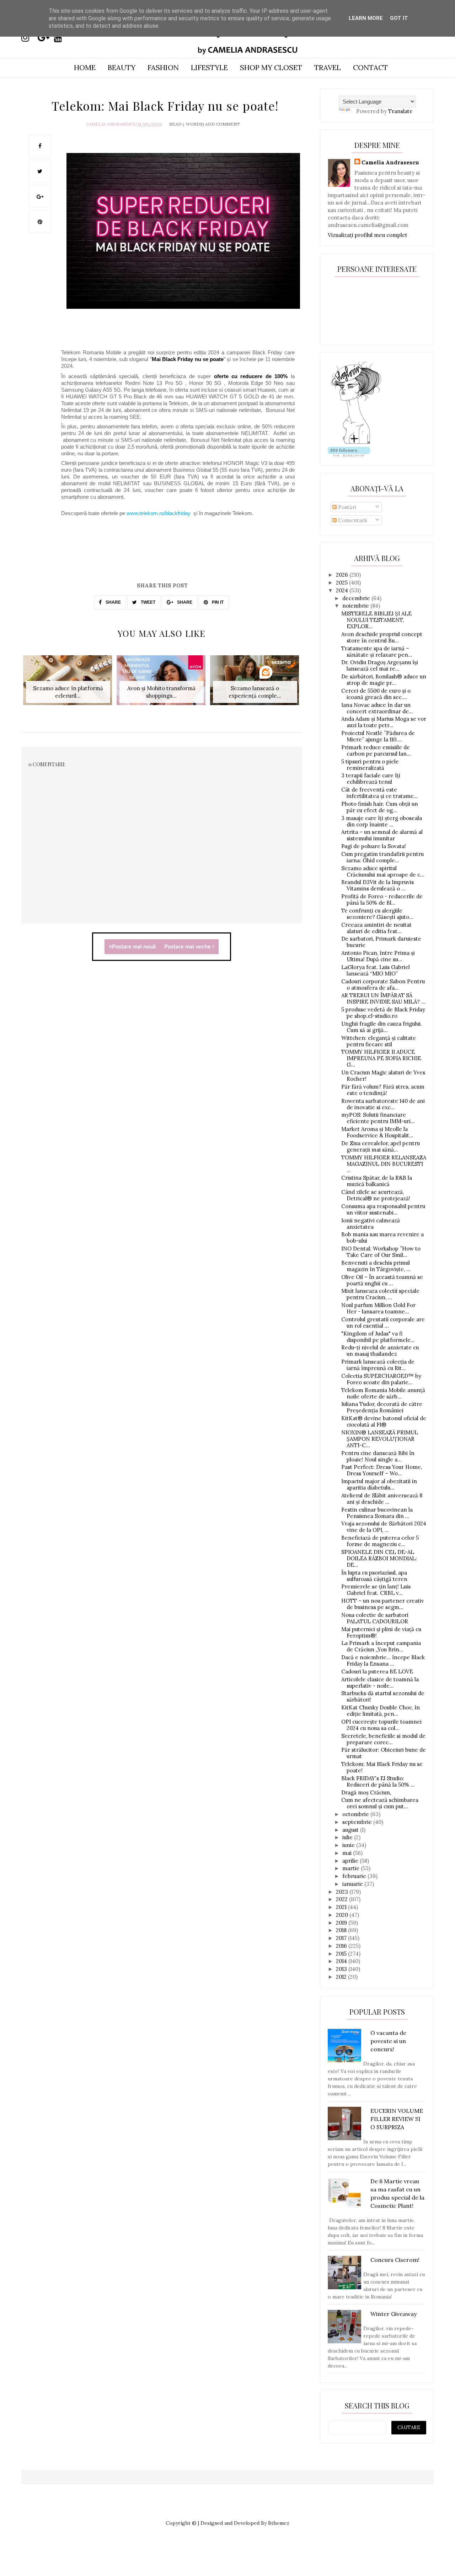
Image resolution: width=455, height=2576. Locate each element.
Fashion (163, 67)
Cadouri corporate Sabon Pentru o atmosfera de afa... (383, 985)
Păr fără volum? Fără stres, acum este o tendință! (383, 1090)
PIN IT (217, 602)
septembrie (358, 1822)
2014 (342, 1961)
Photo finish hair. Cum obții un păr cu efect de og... (380, 807)
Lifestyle (209, 67)
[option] (68, 684)
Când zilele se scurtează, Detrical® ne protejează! (376, 1195)
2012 (342, 1977)
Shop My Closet (271, 67)
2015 (342, 1954)
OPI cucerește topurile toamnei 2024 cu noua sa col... (381, 1725)
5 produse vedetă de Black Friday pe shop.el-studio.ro (383, 1013)
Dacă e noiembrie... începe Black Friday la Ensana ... (383, 1660)
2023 (343, 1892)
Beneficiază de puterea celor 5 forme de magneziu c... (380, 1541)
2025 (342, 583)
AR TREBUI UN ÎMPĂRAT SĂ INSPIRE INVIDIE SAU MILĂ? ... (383, 998)
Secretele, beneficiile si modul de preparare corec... (383, 1739)
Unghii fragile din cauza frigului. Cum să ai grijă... (382, 1027)
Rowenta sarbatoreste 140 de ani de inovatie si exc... (383, 1104)
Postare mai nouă (134, 947)
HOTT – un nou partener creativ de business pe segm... (383, 1604)
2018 (342, 1930)
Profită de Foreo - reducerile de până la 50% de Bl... (382, 900)
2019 (342, 1923)
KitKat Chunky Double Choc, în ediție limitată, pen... (381, 1711)
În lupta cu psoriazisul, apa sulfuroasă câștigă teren (374, 1576)
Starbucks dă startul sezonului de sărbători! (383, 1696)
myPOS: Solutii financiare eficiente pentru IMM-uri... (378, 1118)
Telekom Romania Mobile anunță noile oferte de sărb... (383, 1393)
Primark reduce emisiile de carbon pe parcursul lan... (376, 750)
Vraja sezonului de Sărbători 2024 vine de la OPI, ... (384, 1527)
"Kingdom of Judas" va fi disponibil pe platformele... (378, 1337)
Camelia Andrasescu (111, 124)
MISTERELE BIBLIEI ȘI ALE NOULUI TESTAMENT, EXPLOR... (376, 620)
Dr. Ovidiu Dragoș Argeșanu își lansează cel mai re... (380, 665)
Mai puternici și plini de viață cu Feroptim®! (381, 1632)
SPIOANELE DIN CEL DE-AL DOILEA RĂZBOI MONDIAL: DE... (379, 1558)
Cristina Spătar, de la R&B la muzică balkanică (377, 1181)
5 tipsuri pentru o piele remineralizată (370, 765)
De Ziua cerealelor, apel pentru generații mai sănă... (381, 1146)
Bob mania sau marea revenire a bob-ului (382, 1237)
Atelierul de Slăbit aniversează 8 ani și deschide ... (382, 1499)
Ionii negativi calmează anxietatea (371, 1224)
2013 (342, 1969)
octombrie (356, 1814)
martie (352, 1868)
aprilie (351, 1861)
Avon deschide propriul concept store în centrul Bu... (382, 637)
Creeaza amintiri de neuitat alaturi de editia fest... (376, 928)
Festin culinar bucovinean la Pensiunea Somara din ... (377, 1513)
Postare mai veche (188, 947)
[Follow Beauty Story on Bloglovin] (356, 443)
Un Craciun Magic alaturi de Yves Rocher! (383, 1076)
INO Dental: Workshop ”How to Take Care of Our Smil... (381, 1252)
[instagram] (29, 38)
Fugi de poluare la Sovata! (374, 846)
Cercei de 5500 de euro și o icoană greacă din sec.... (376, 694)
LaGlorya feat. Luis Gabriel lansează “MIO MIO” (376, 970)
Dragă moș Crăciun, (366, 1792)
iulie (348, 1837)
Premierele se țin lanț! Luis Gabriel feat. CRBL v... (376, 1590)
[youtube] (61, 38)
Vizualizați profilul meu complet (368, 235)
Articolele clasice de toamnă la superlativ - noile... (380, 1683)
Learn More (366, 18)
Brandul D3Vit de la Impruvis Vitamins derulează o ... (378, 885)
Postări (346, 507)
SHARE (113, 602)
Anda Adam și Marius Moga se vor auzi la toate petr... (384, 722)
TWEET (148, 602)
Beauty (122, 67)
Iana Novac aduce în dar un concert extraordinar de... (377, 708)
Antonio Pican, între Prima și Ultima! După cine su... (378, 956)
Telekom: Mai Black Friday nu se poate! (382, 1767)
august (351, 1830)
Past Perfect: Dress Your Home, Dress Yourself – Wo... (382, 1470)
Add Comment (223, 124)
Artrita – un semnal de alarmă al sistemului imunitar (382, 835)
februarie (355, 1876)
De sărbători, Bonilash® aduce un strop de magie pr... (384, 680)
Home (85, 67)
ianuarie (353, 1884)
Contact (370, 67)
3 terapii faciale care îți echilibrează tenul (371, 779)
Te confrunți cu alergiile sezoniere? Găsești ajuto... (377, 914)
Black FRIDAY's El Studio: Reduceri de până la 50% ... (378, 1781)
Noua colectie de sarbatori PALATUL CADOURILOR (375, 1618)
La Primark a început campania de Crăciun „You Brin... (381, 1646)
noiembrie (356, 606)
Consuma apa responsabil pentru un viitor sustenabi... (383, 1209)
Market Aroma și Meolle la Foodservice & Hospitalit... (377, 1132)
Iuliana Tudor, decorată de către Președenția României (382, 1407)
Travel (328, 67)
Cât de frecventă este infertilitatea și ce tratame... (380, 793)
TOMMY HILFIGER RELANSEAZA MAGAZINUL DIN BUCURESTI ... (384, 1164)
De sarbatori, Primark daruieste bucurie (381, 942)
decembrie (357, 598)
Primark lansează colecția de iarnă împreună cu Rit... (378, 1365)
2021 (342, 1907)
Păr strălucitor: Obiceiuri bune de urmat (384, 1753)
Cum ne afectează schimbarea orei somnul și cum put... (380, 1803)
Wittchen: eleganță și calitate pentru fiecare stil (379, 1041)
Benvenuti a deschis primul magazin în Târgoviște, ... (376, 1266)
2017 (342, 1938)
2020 (343, 1915)
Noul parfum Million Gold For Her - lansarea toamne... (378, 1308)
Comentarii (352, 520)
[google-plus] (45, 38)
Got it (399, 18)
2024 (343, 590)
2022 (342, 1899)
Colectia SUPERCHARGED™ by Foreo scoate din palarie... (381, 1379)
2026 (343, 575)
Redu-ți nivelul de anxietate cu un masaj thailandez (380, 1351)
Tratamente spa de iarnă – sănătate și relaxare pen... (377, 652)
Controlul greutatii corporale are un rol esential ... (383, 1323)
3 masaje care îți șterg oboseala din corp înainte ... (382, 821)
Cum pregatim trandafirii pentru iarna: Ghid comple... (382, 857)
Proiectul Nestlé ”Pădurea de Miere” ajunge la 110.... (378, 736)
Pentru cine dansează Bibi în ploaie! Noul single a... (378, 1456)
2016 (342, 1946)
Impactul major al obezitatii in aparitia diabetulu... (379, 1484)
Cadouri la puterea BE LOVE (377, 1672)
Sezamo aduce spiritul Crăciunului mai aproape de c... (383, 871)
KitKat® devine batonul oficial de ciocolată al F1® (384, 1421)
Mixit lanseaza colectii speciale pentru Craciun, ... (380, 1294)
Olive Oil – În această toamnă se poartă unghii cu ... (382, 1280)
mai (348, 1853)
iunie (349, 1845)
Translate (400, 111)
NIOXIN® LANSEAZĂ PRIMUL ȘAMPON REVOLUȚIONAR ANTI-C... (380, 1439)
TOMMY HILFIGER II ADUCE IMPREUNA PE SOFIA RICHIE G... (381, 1058)
